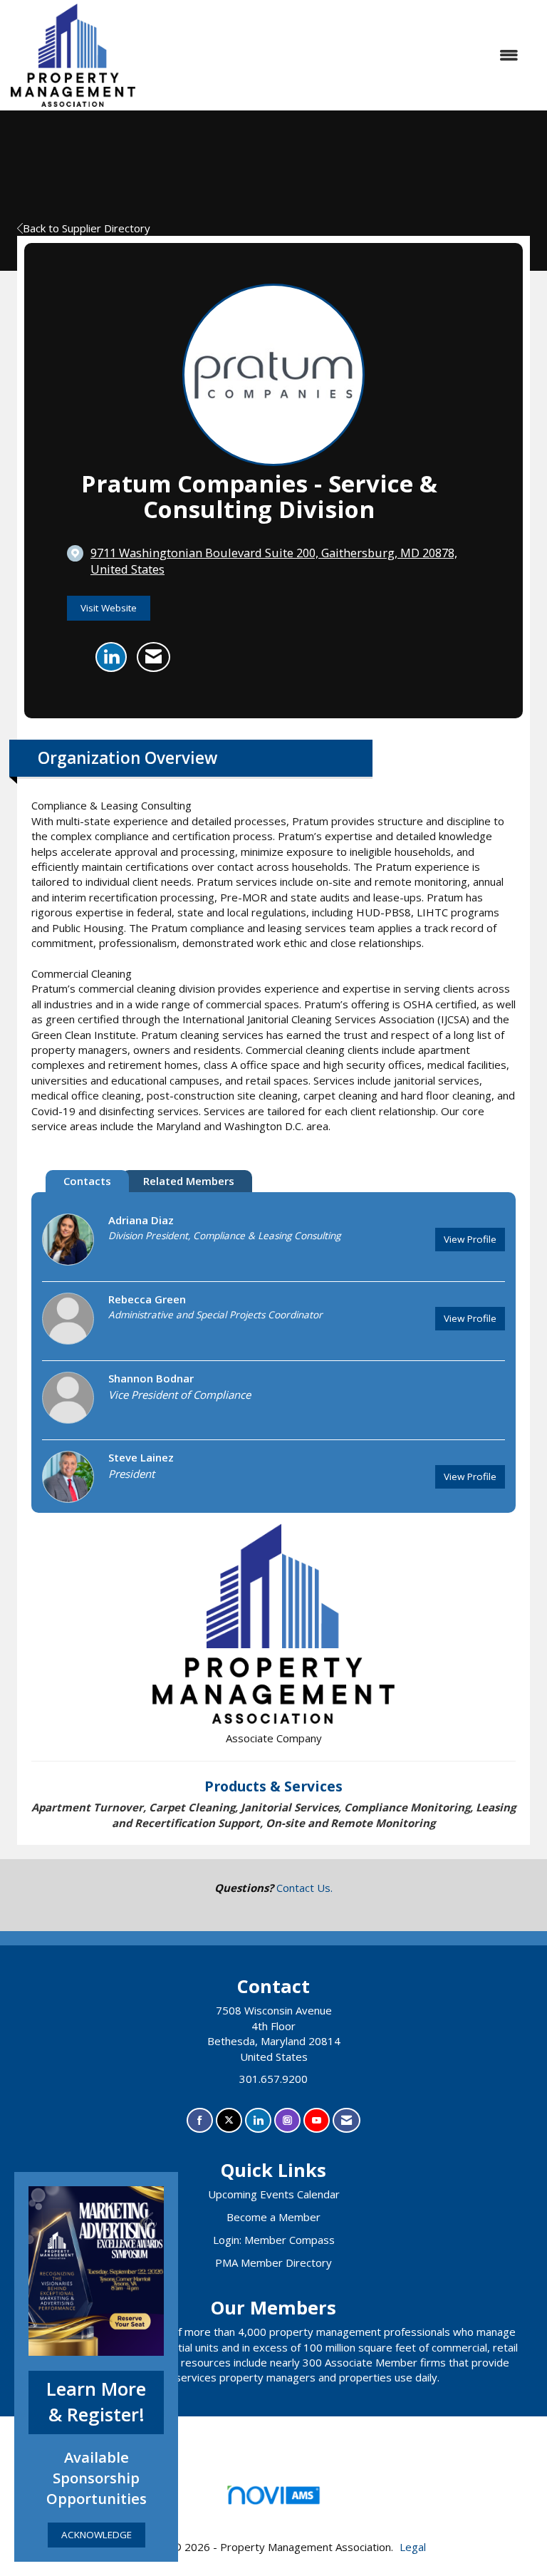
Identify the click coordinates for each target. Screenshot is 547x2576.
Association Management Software (273, 2513)
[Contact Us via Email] (347, 2120)
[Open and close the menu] (334, 55)
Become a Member (273, 2217)
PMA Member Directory (273, 2262)
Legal (413, 2547)
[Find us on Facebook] (200, 2120)
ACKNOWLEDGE (97, 2535)
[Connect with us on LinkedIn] (258, 2120)
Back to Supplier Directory (87, 228)
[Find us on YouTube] (317, 2120)
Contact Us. (304, 1888)
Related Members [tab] (189, 1181)
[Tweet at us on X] (229, 2120)
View (470, 1239)
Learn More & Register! (96, 2402)
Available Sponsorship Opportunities (97, 2478)
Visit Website (109, 608)
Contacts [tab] (87, 1181)
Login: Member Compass (274, 2240)
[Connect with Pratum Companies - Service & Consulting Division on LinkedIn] (111, 657)
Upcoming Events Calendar (274, 2194)
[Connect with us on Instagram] (287, 2120)
